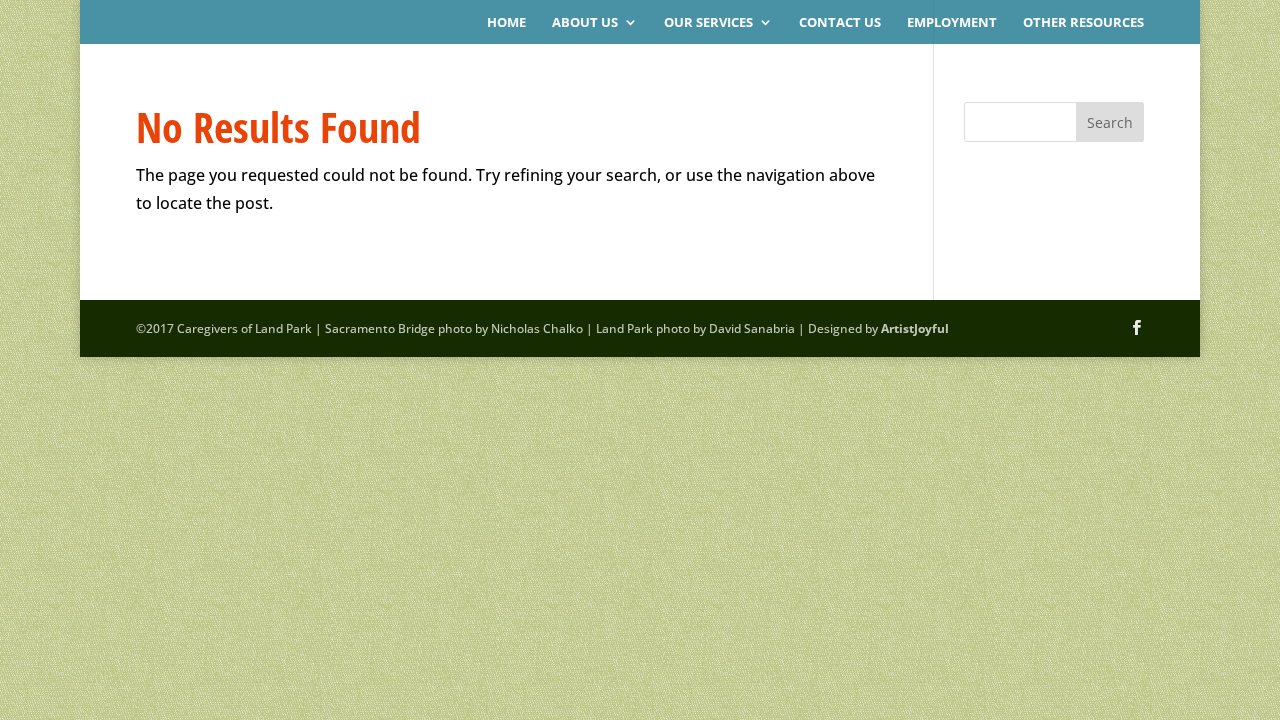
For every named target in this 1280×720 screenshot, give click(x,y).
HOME (506, 23)
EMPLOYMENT (952, 23)
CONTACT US (840, 23)
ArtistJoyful (915, 328)
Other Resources (1083, 23)
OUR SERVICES (708, 23)
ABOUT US (585, 23)
